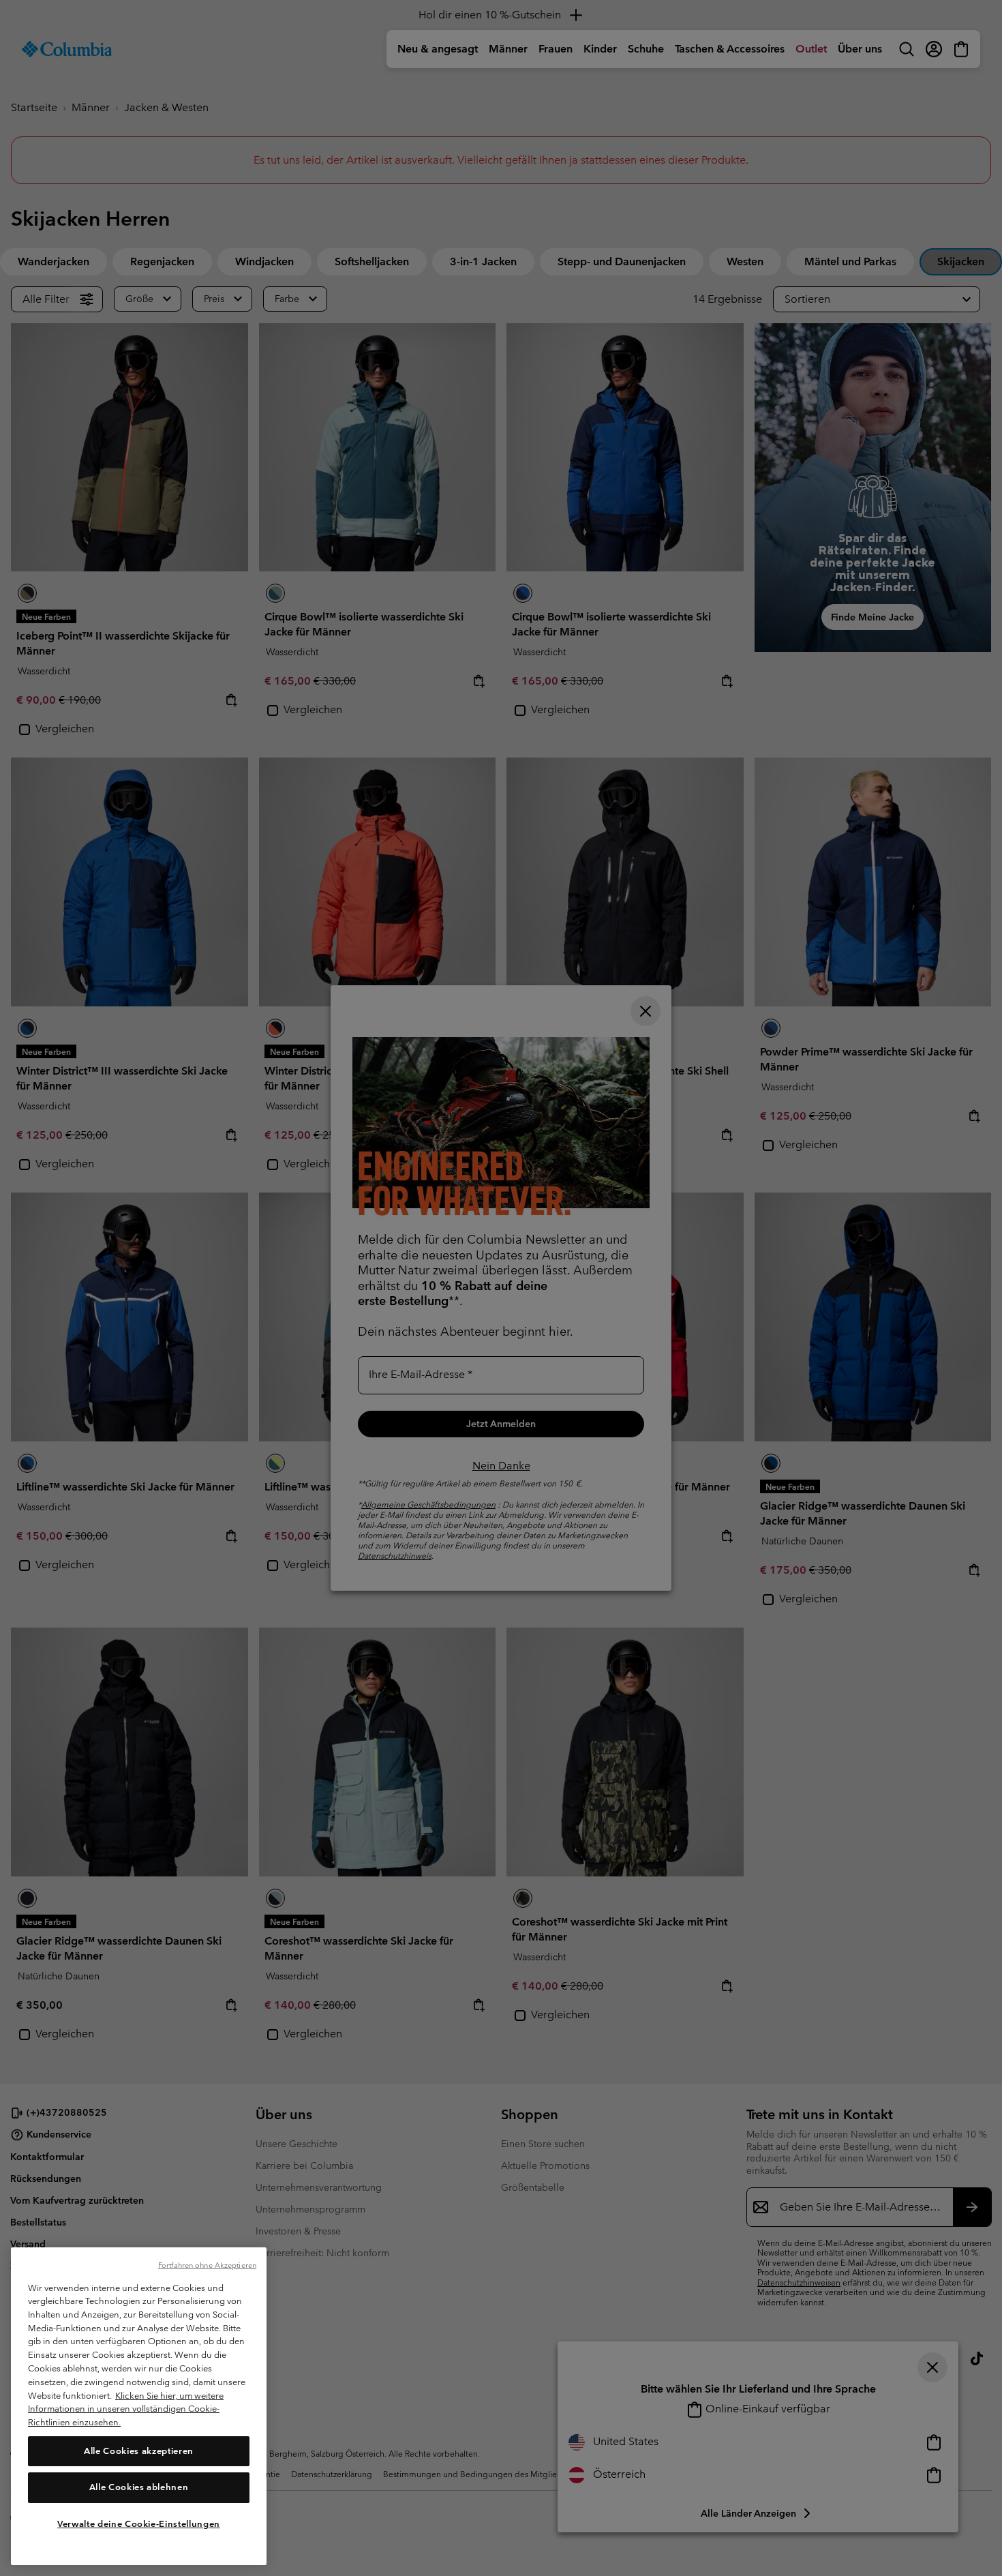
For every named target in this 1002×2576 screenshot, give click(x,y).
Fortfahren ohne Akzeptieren (207, 2265)
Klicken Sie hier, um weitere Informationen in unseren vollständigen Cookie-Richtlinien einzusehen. (126, 2408)
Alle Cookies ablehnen (139, 2487)
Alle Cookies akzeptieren (139, 2450)
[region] (139, 2406)
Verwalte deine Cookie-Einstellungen (139, 2523)
